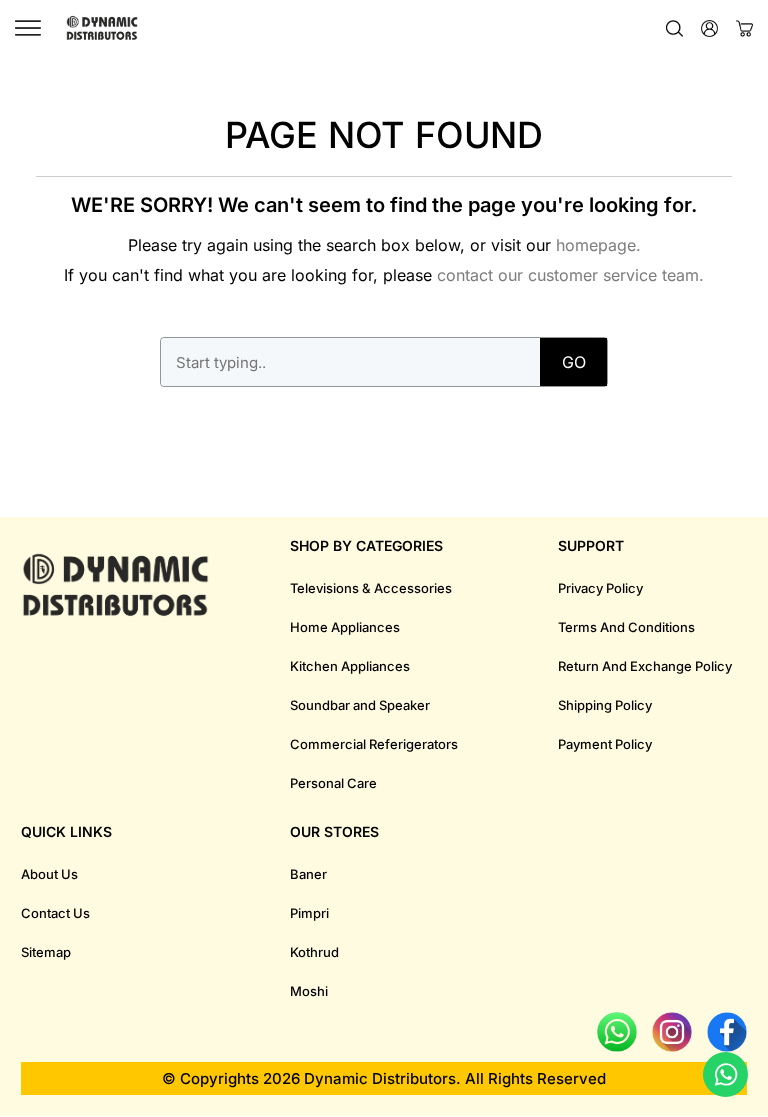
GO (574, 362)
